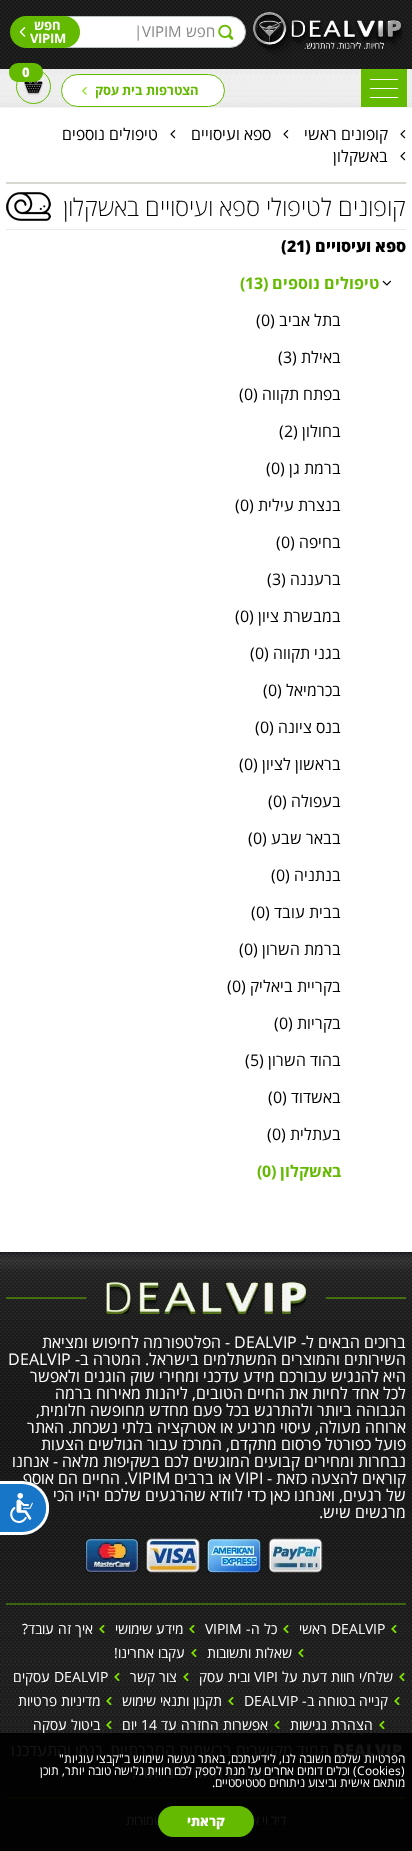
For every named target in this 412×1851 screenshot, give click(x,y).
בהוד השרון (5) (293, 1060)
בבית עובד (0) (296, 912)
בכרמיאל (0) (302, 690)
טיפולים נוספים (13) (309, 283)
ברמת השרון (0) (290, 949)
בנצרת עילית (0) (288, 505)
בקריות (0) (307, 1023)
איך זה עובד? (57, 1628)
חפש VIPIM (48, 31)
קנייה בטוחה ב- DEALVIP (316, 1700)
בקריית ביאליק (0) (284, 986)
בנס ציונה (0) (298, 727)
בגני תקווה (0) (295, 653)
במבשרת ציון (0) (288, 616)
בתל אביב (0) (298, 320)
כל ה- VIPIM (241, 1628)
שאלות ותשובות (249, 1652)
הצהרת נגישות (331, 1724)
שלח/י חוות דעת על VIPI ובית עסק (296, 1676)
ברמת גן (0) (303, 468)
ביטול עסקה (66, 1724)
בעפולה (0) (304, 801)
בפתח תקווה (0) (290, 394)
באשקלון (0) (299, 1171)
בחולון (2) (310, 431)
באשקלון (360, 156)
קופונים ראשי (346, 134)
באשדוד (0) (304, 1097)
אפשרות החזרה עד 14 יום (195, 1724)
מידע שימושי (149, 1628)
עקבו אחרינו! (149, 1652)
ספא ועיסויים (231, 134)
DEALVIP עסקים (60, 1676)
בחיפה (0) (308, 542)
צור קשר (153, 1676)
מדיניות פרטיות (59, 1700)
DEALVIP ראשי (342, 1628)
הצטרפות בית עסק (147, 90)
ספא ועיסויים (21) (343, 246)
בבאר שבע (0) (294, 838)
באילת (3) (309, 357)
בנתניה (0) (306, 875)
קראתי (206, 1821)
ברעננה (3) (304, 579)
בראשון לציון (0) (290, 764)
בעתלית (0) (304, 1134)
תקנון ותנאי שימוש (172, 1700)
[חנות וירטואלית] (204, 1553)
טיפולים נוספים (110, 134)
